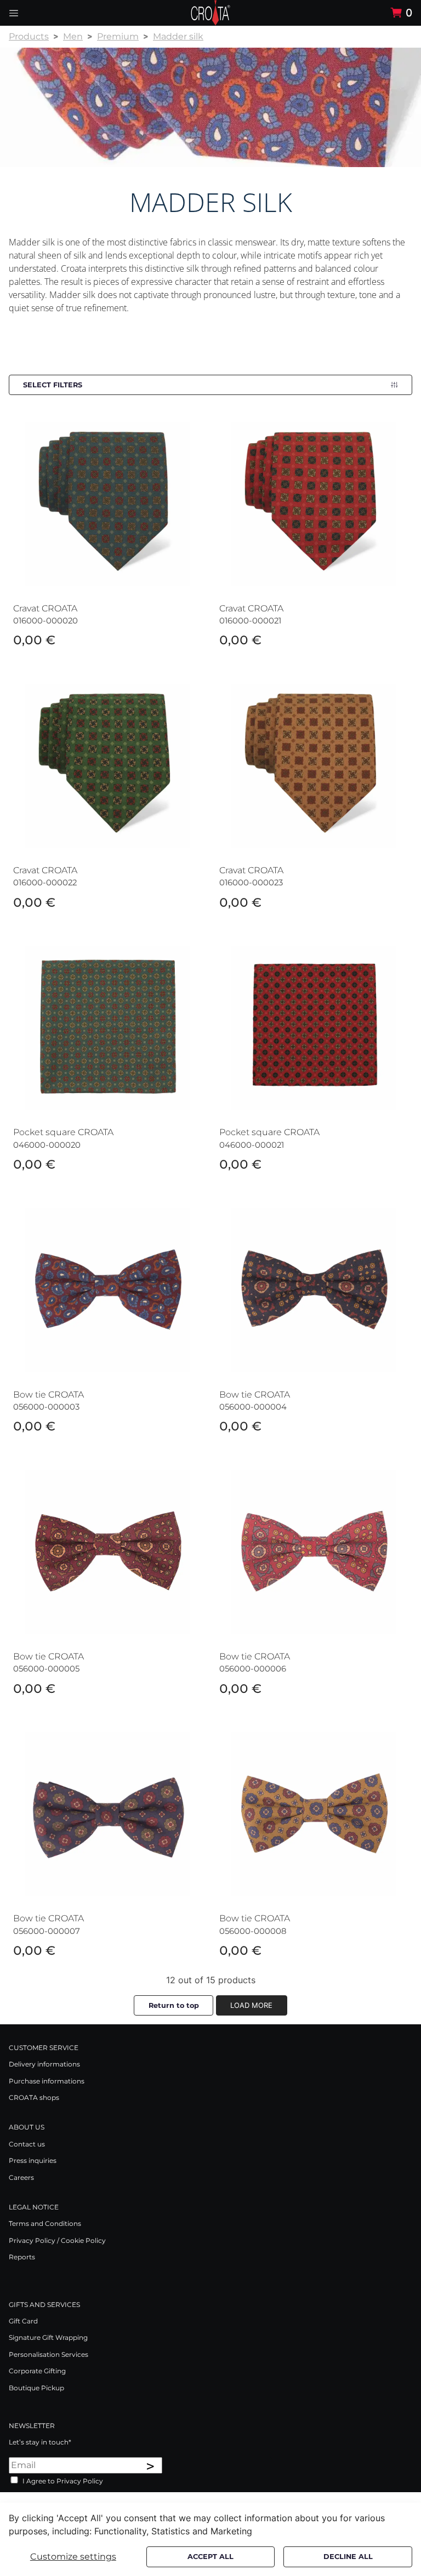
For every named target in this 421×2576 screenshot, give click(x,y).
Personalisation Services (49, 2354)
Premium (118, 36)
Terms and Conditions (45, 2223)
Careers (21, 2177)
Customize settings (73, 2557)
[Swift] (210, 13)
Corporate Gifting (37, 2371)
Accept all (210, 2557)
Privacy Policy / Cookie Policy (57, 2240)
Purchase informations (47, 2081)
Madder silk (178, 36)
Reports (22, 2257)
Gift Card (23, 2321)
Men (73, 36)
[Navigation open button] (14, 13)
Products (29, 36)
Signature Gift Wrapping (48, 2337)
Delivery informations (44, 2064)
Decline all (348, 2557)
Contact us (27, 2144)
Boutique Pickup (36, 2388)
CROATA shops (34, 2097)
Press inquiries (33, 2160)
